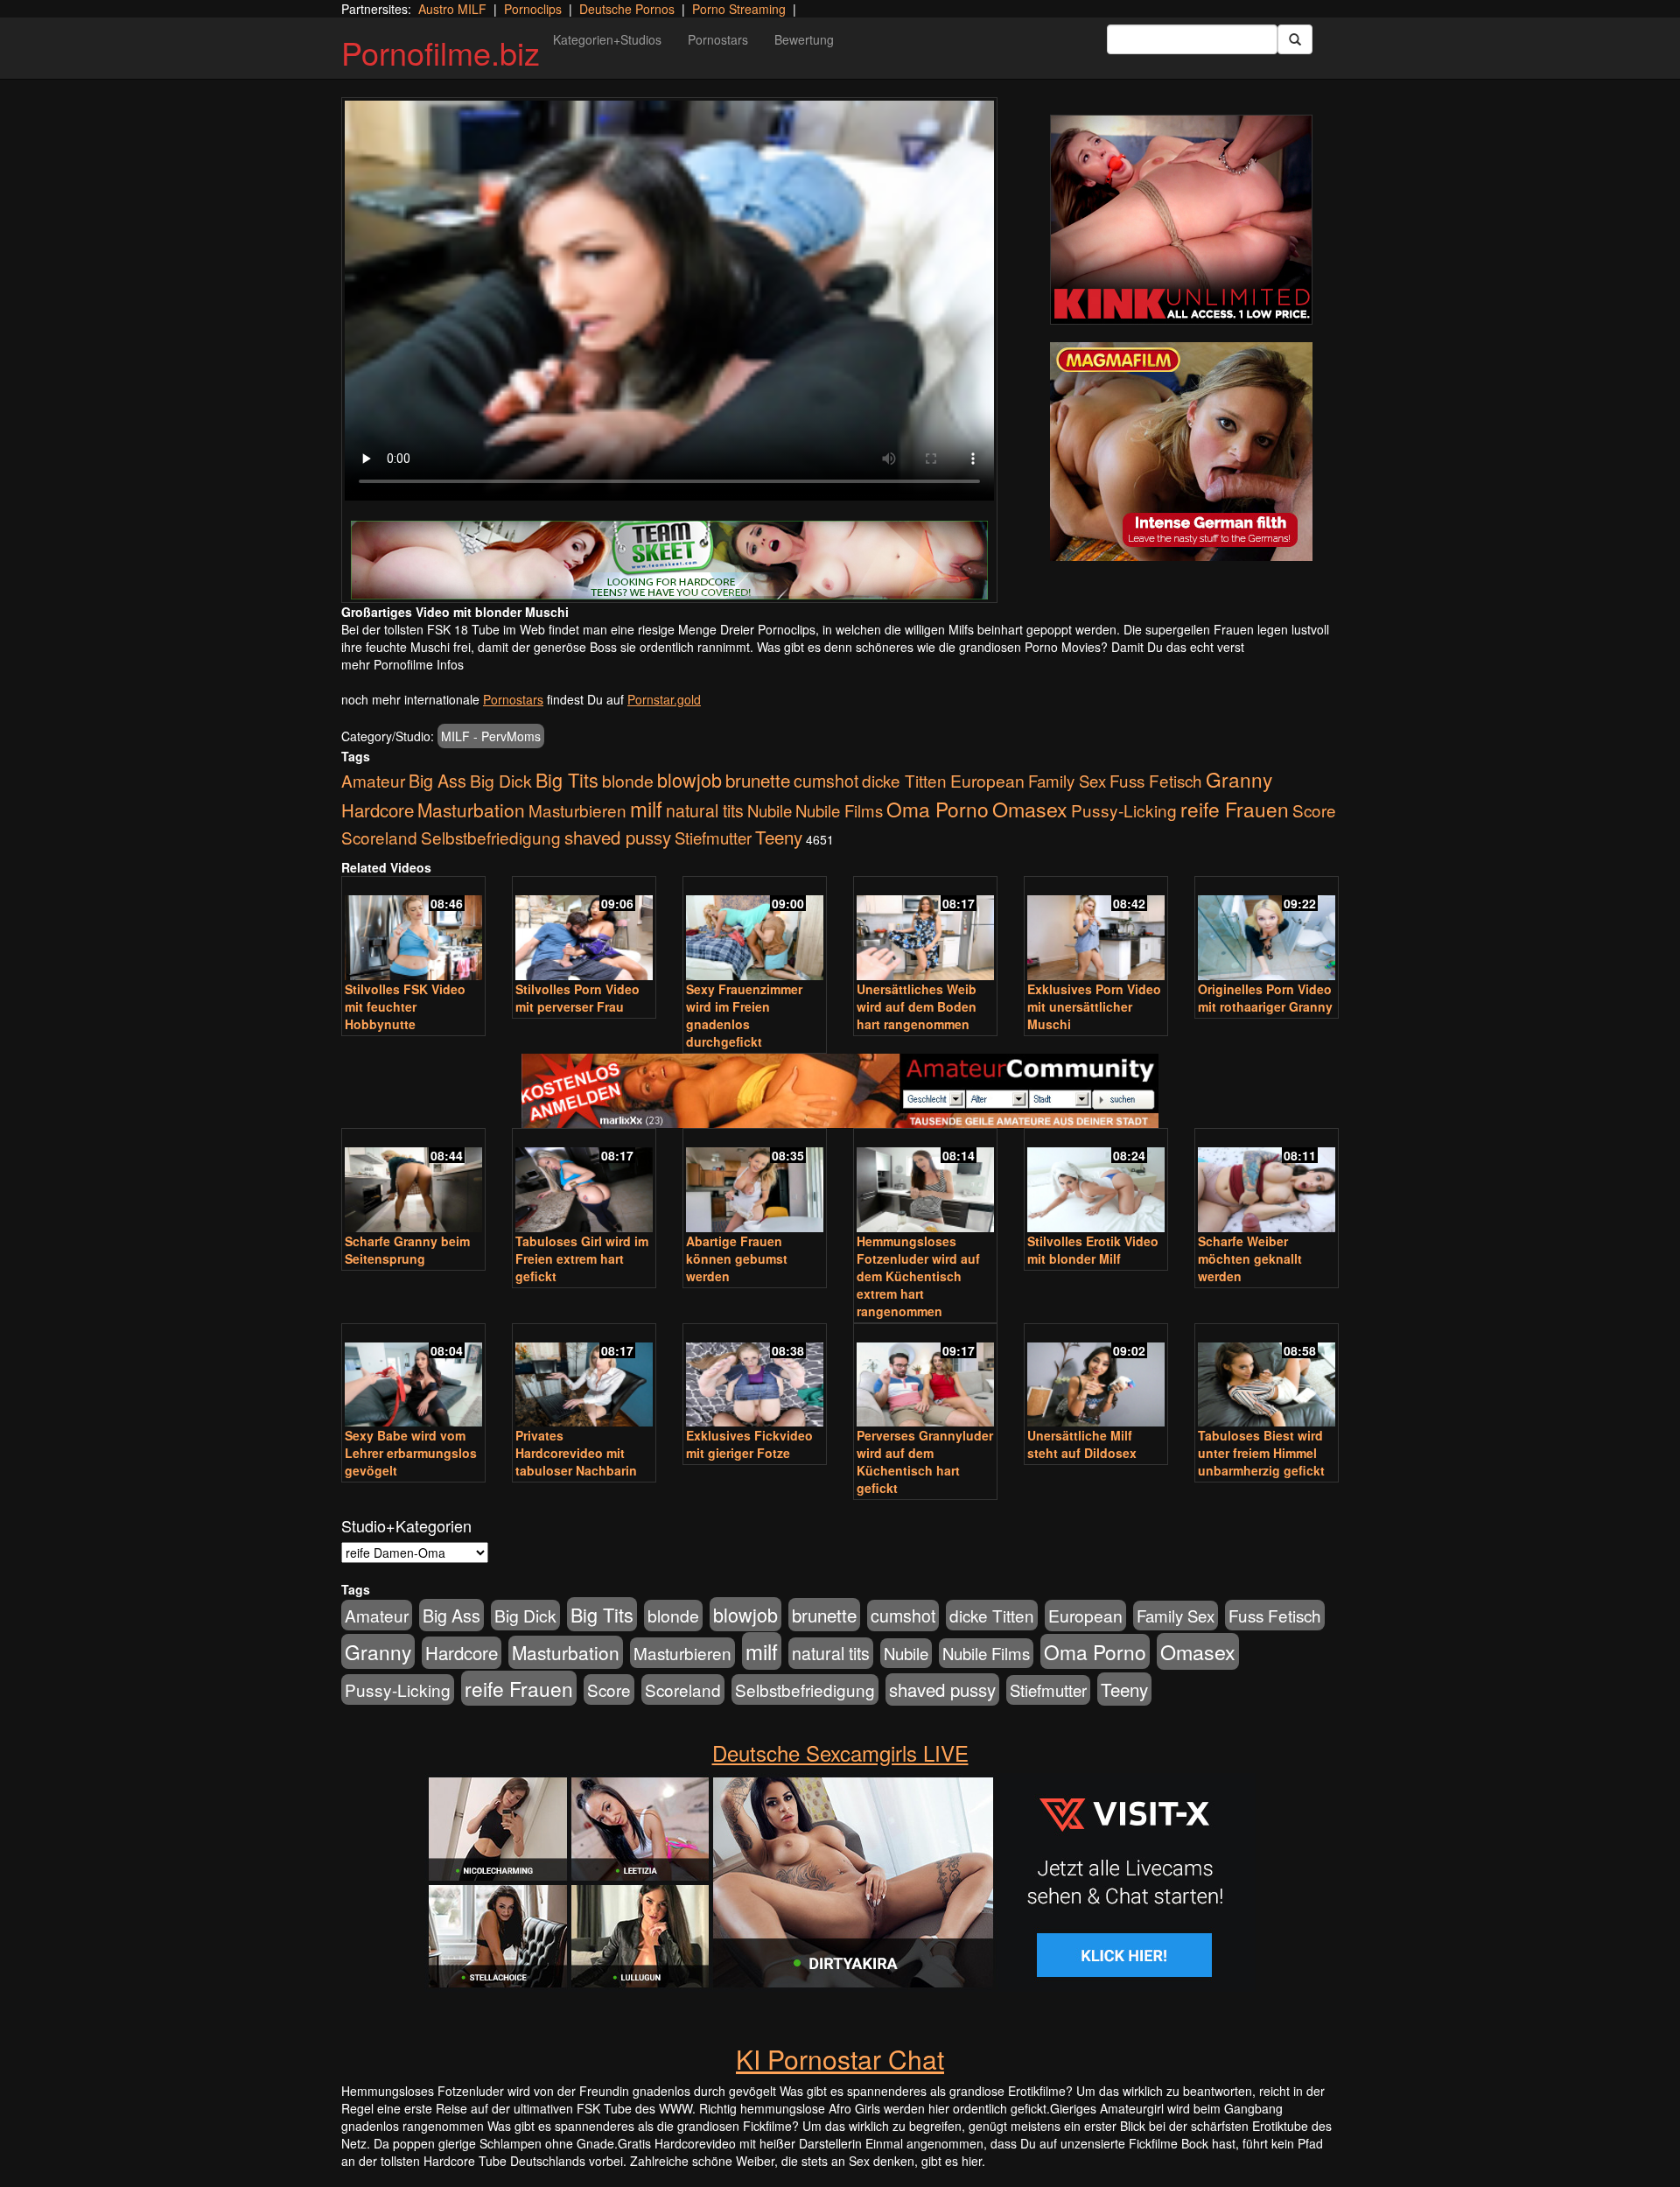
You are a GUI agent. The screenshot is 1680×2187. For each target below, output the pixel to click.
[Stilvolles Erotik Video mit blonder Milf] (1096, 1182)
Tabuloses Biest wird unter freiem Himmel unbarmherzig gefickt (1261, 1453)
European (987, 781)
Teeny (779, 837)
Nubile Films (839, 810)
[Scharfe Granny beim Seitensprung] (413, 1182)
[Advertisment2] (1181, 452)
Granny (1239, 779)
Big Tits (567, 779)
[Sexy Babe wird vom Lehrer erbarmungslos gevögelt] (413, 1377)
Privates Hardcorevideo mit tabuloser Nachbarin (576, 1453)
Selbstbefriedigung (491, 837)
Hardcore (378, 810)
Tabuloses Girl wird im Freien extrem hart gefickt (582, 1258)
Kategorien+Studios (607, 39)
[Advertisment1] (1181, 220)
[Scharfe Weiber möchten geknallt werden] (1267, 1182)
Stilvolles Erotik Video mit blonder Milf (1093, 1250)
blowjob (689, 779)
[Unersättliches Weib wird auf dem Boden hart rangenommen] (925, 930)
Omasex (1030, 809)
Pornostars (718, 39)
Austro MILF (452, 9)
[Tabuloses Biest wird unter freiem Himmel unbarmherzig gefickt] (1267, 1377)
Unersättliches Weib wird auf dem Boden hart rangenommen (917, 1006)
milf (646, 808)
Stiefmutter (713, 838)
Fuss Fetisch (1156, 780)
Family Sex (1067, 781)
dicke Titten (904, 780)
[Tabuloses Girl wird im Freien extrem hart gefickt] (584, 1182)
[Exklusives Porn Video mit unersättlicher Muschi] (1096, 930)
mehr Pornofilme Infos (402, 664)
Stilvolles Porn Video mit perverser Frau (577, 998)
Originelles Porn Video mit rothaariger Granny (1265, 998)
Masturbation (471, 810)
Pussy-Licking (1124, 810)
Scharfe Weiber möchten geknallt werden (1250, 1258)
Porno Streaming (739, 9)
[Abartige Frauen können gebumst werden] (755, 1182)
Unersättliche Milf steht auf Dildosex (1082, 1444)
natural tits (705, 810)
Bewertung (804, 39)
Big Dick (501, 780)
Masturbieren (577, 810)
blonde (628, 781)
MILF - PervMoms (491, 736)
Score (1314, 810)
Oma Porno (938, 809)
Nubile (770, 810)
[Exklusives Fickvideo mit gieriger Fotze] (755, 1377)
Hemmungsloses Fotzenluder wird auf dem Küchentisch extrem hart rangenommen (918, 1276)
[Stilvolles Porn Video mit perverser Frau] (584, 930)
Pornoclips (533, 9)
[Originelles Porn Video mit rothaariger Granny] (1267, 930)
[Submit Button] (1295, 39)
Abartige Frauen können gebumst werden (737, 1258)
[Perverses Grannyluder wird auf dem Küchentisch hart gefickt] (925, 1377)
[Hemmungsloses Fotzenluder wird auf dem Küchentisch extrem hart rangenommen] (925, 1182)
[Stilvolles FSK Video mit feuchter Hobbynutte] (413, 930)
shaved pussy (618, 837)
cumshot (826, 781)
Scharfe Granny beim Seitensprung (407, 1250)
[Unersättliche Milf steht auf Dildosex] (1096, 1377)
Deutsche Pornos (627, 9)
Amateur (373, 780)
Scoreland (379, 837)
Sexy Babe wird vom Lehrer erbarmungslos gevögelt (411, 1453)
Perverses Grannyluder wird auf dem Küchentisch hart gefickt (925, 1462)
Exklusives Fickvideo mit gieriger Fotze (749, 1444)
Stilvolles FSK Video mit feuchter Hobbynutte (405, 1006)
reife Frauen (1235, 809)
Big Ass (437, 780)
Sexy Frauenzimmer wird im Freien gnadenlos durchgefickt (744, 1015)
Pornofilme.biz (441, 52)
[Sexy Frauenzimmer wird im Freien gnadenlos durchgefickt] (755, 930)
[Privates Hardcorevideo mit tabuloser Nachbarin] (584, 1377)
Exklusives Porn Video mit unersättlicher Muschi (1094, 1006)
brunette (758, 780)
